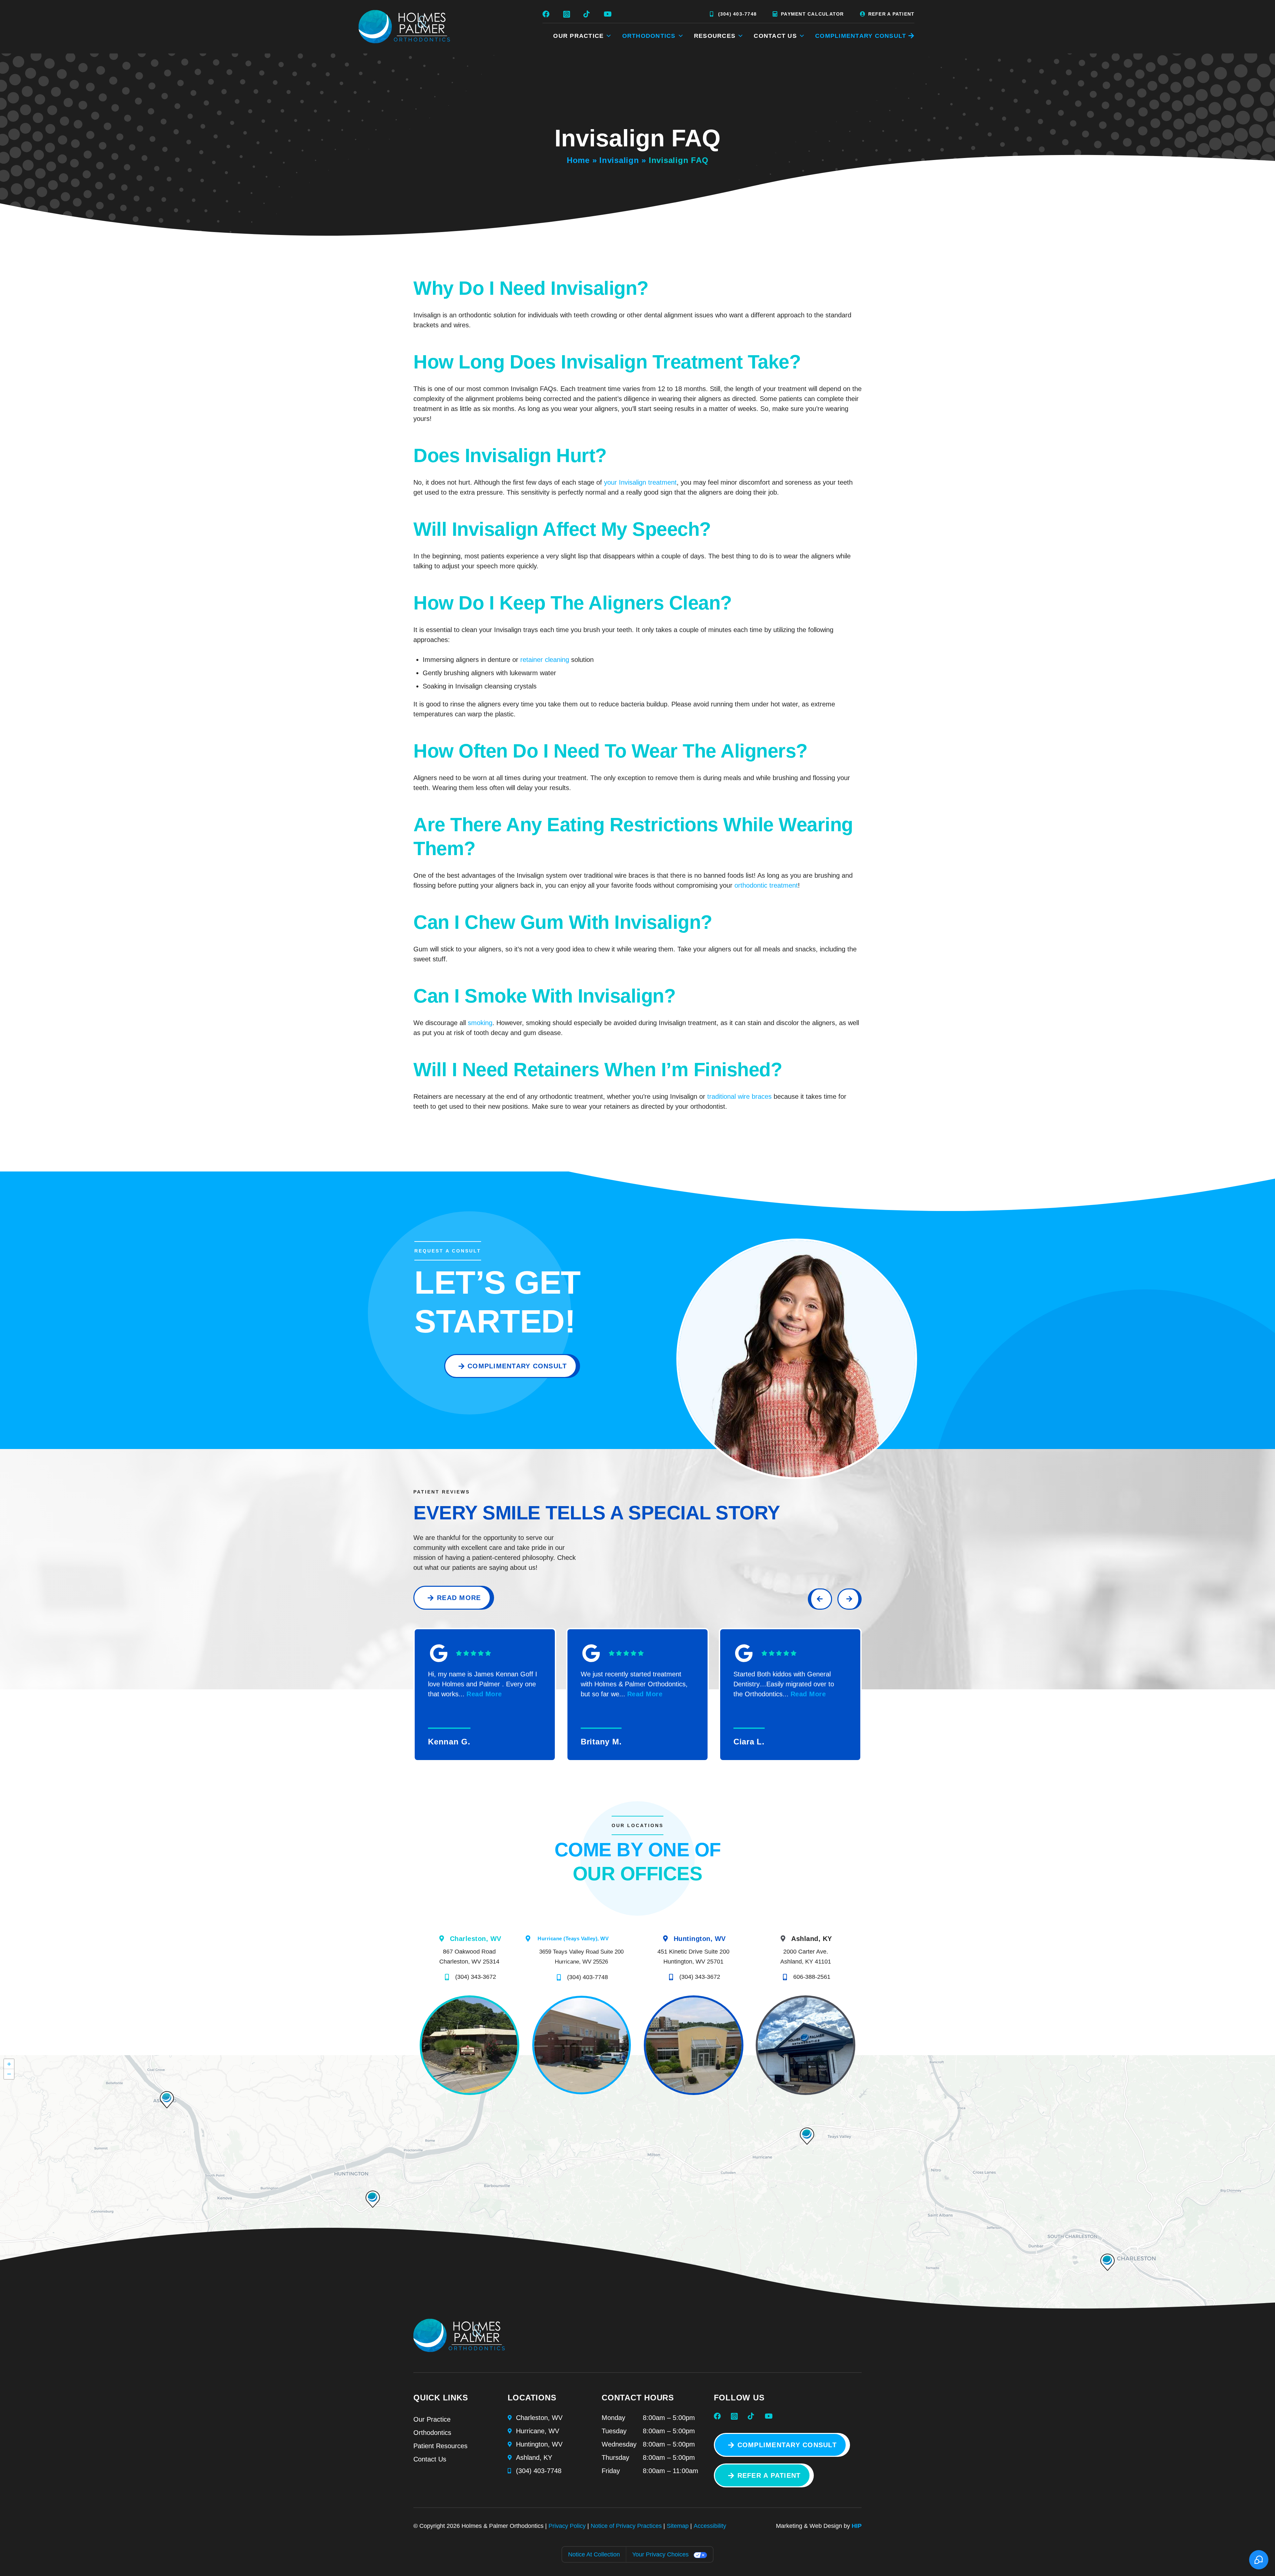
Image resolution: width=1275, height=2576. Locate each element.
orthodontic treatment (766, 885)
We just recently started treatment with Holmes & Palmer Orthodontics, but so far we (634, 1684)
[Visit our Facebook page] (548, 14)
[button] (807, 2136)
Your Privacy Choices (660, 2554)
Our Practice (432, 2419)
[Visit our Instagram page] (568, 14)
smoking (480, 1023)
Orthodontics (432, 2433)
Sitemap (678, 2526)
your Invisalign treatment (640, 482)
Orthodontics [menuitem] (649, 36)
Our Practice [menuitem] (578, 36)
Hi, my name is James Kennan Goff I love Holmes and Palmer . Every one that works (483, 1684)
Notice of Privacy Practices (626, 2526)
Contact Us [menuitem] (775, 36)
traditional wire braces (739, 1096)
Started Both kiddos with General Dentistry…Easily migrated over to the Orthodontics (784, 1684)
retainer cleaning (545, 660)
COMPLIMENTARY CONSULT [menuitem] (861, 36)
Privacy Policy (567, 2526)
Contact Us (430, 2459)
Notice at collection (594, 2554)
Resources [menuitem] (715, 36)
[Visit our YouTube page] (609, 14)
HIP (857, 2526)
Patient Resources (440, 2446)
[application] (637, 2186)
